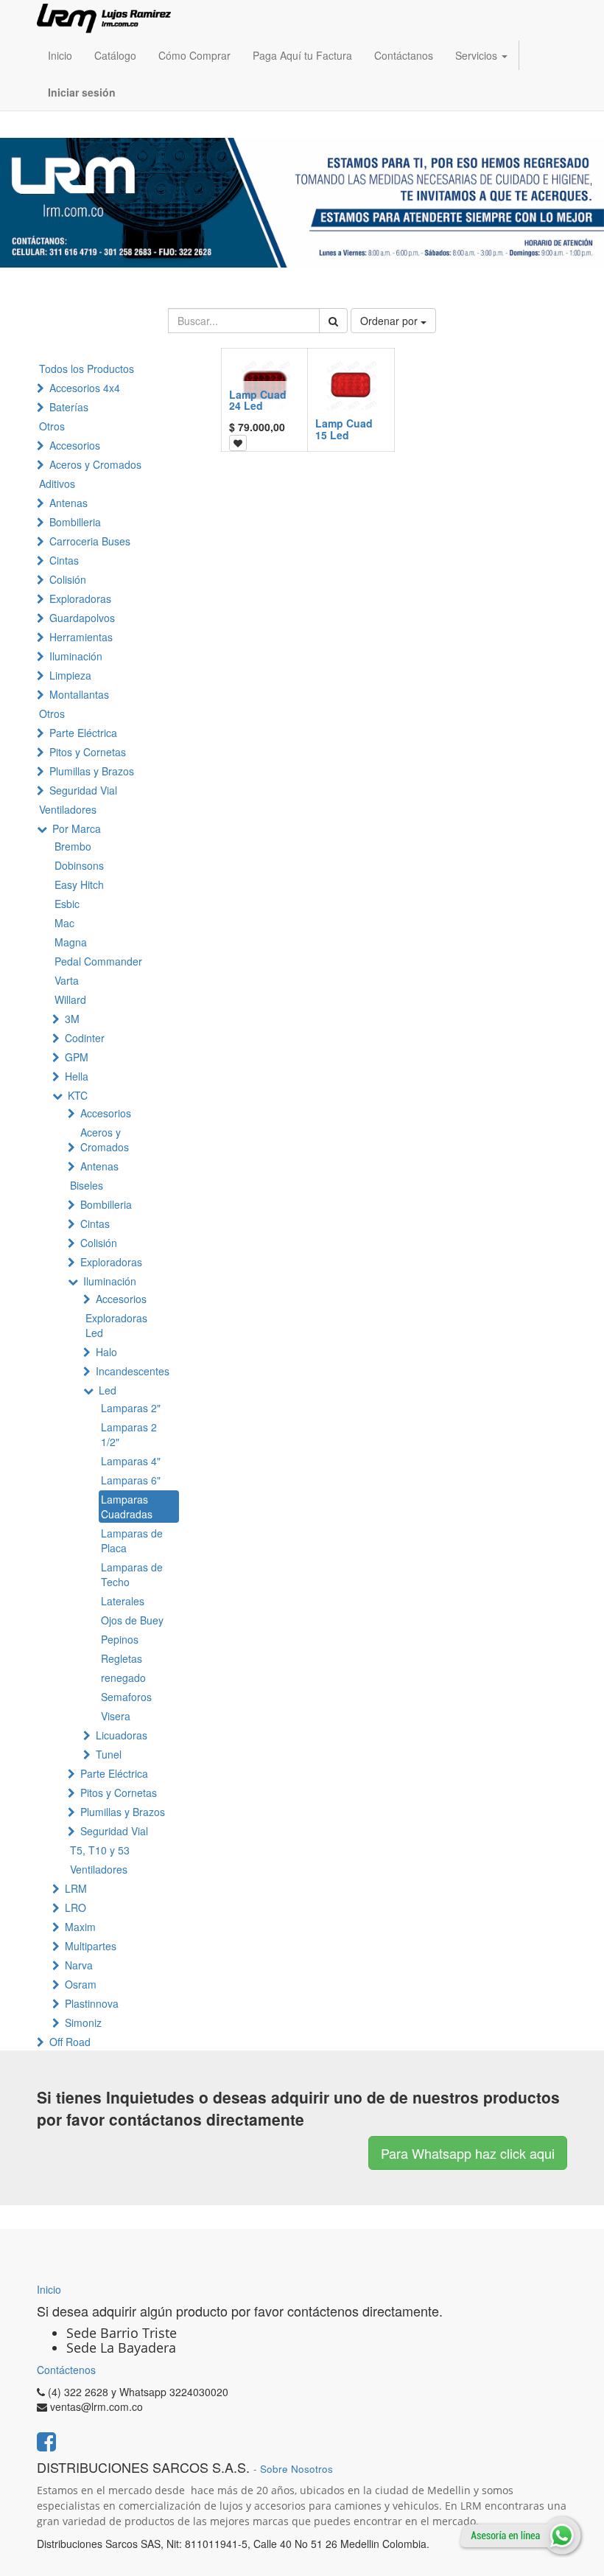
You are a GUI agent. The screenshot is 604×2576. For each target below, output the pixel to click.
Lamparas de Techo (132, 1574)
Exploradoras (80, 598)
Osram (81, 1984)
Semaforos (126, 1697)
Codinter (85, 1038)
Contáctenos (66, 2370)
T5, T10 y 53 (100, 1850)
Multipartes (91, 1946)
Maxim (80, 1927)
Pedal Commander (98, 961)
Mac (64, 923)
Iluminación (76, 656)
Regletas (122, 1658)
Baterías (69, 407)
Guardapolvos (82, 618)
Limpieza (70, 675)
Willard (70, 999)
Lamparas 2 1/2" (129, 1434)
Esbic (67, 904)
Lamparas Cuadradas (127, 1507)
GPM (77, 1057)
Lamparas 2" (131, 1408)
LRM (76, 1888)
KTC (78, 1095)
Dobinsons (79, 865)
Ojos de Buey (132, 1620)
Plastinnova (92, 2003)
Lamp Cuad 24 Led (258, 400)
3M (72, 1019)
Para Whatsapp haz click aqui (468, 2153)
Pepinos (120, 1639)
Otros (52, 426)
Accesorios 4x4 (85, 388)
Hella (77, 1076)
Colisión (68, 579)
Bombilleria (75, 522)
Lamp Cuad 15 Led (344, 429)
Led (108, 1390)
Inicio (49, 2289)
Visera (116, 1716)
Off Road (70, 2042)
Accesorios (75, 445)
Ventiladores (68, 809)
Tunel (109, 1754)
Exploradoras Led (116, 1325)
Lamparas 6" (131, 1480)
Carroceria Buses (90, 541)
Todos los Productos (87, 369)
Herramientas (81, 637)
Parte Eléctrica (83, 733)
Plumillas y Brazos (92, 771)
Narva (79, 1965)
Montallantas (79, 694)
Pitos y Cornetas (88, 752)
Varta (67, 980)
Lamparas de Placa (132, 1540)
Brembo (73, 846)
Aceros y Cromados (95, 464)
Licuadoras (122, 1735)
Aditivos (57, 484)
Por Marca (77, 828)
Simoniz (83, 2022)
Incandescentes (133, 1371)
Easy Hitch (79, 884)
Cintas (64, 560)
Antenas (69, 503)
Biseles (87, 1185)
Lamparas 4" (131, 1461)
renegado (123, 1678)
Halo (106, 1352)
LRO (75, 1907)
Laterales (123, 1601)
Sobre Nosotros (296, 2469)
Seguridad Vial (83, 790)
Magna (71, 942)
